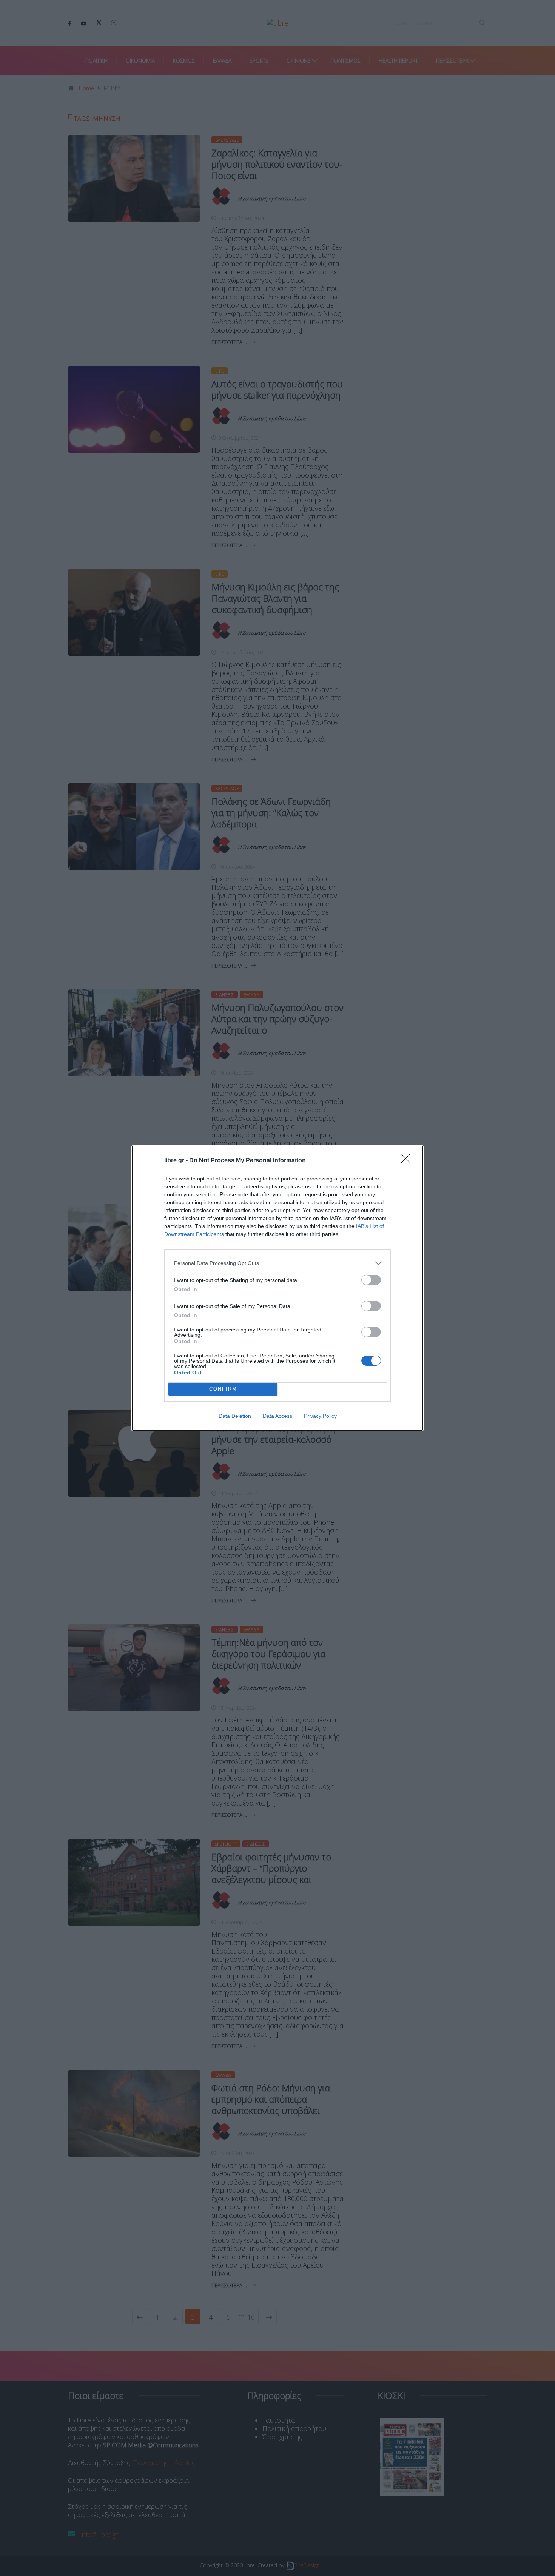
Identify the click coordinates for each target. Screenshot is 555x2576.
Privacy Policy (320, 1416)
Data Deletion (235, 1416)
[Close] (408, 1161)
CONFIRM (223, 1389)
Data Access (277, 1416)
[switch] (371, 1280)
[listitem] (277, 1263)
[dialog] (277, 1288)
